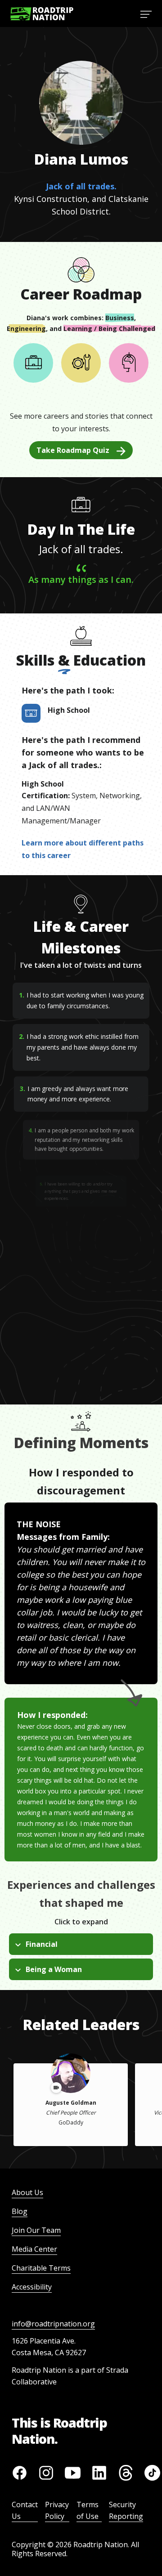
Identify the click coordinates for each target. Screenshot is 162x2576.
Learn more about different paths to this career (83, 849)
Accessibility (32, 2287)
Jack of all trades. (81, 186)
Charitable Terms (41, 2268)
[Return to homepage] (42, 14)
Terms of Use (88, 2510)
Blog (20, 2211)
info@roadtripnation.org (53, 2324)
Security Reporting (126, 2510)
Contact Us (25, 2510)
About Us (27, 2192)
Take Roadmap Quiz (73, 450)
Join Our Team (36, 2230)
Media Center (34, 2249)
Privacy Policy (57, 2510)
